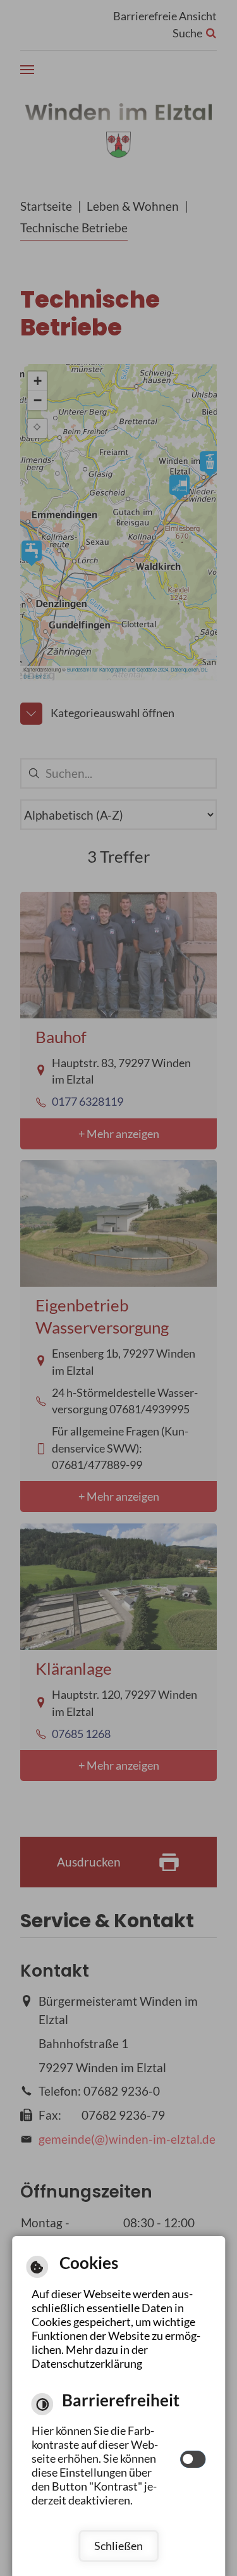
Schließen (118, 2546)
